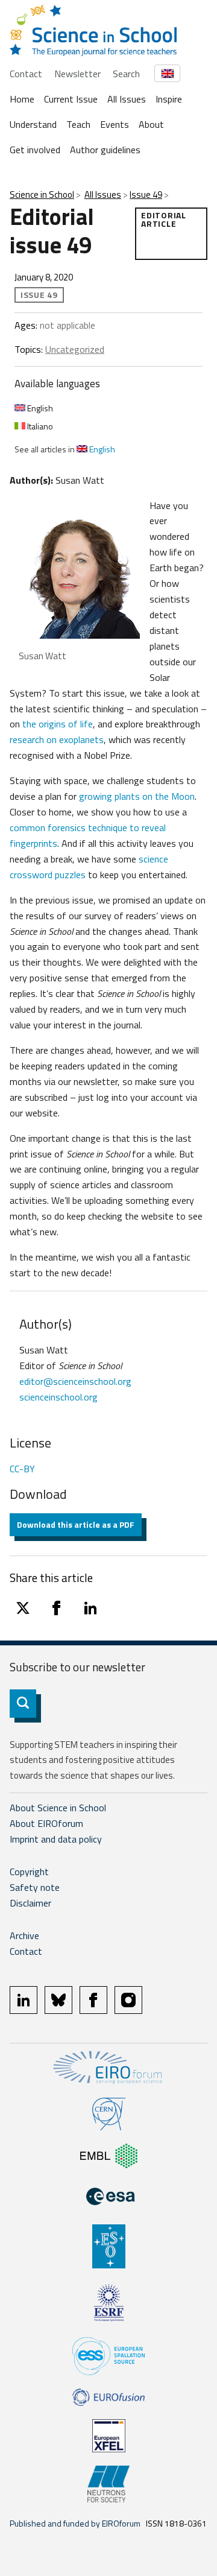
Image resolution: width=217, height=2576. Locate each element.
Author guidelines (105, 150)
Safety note (35, 1887)
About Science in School (58, 1808)
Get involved (35, 150)
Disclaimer (30, 1903)
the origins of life (58, 724)
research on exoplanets (57, 739)
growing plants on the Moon (137, 796)
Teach (78, 124)
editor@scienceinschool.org (75, 1381)
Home (22, 99)
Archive (24, 1935)
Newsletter (77, 74)
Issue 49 (146, 195)
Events (115, 124)
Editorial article (163, 219)
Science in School (42, 195)
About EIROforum (46, 1823)
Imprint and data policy (56, 1839)
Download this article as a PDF (76, 1524)
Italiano (39, 426)
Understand (33, 124)
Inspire (169, 99)
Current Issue (71, 99)
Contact (26, 74)
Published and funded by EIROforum (75, 2523)
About (151, 124)
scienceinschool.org (58, 1397)
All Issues (127, 99)
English (39, 408)
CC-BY (22, 1469)
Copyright (29, 1872)
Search (126, 74)
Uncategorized (75, 349)
